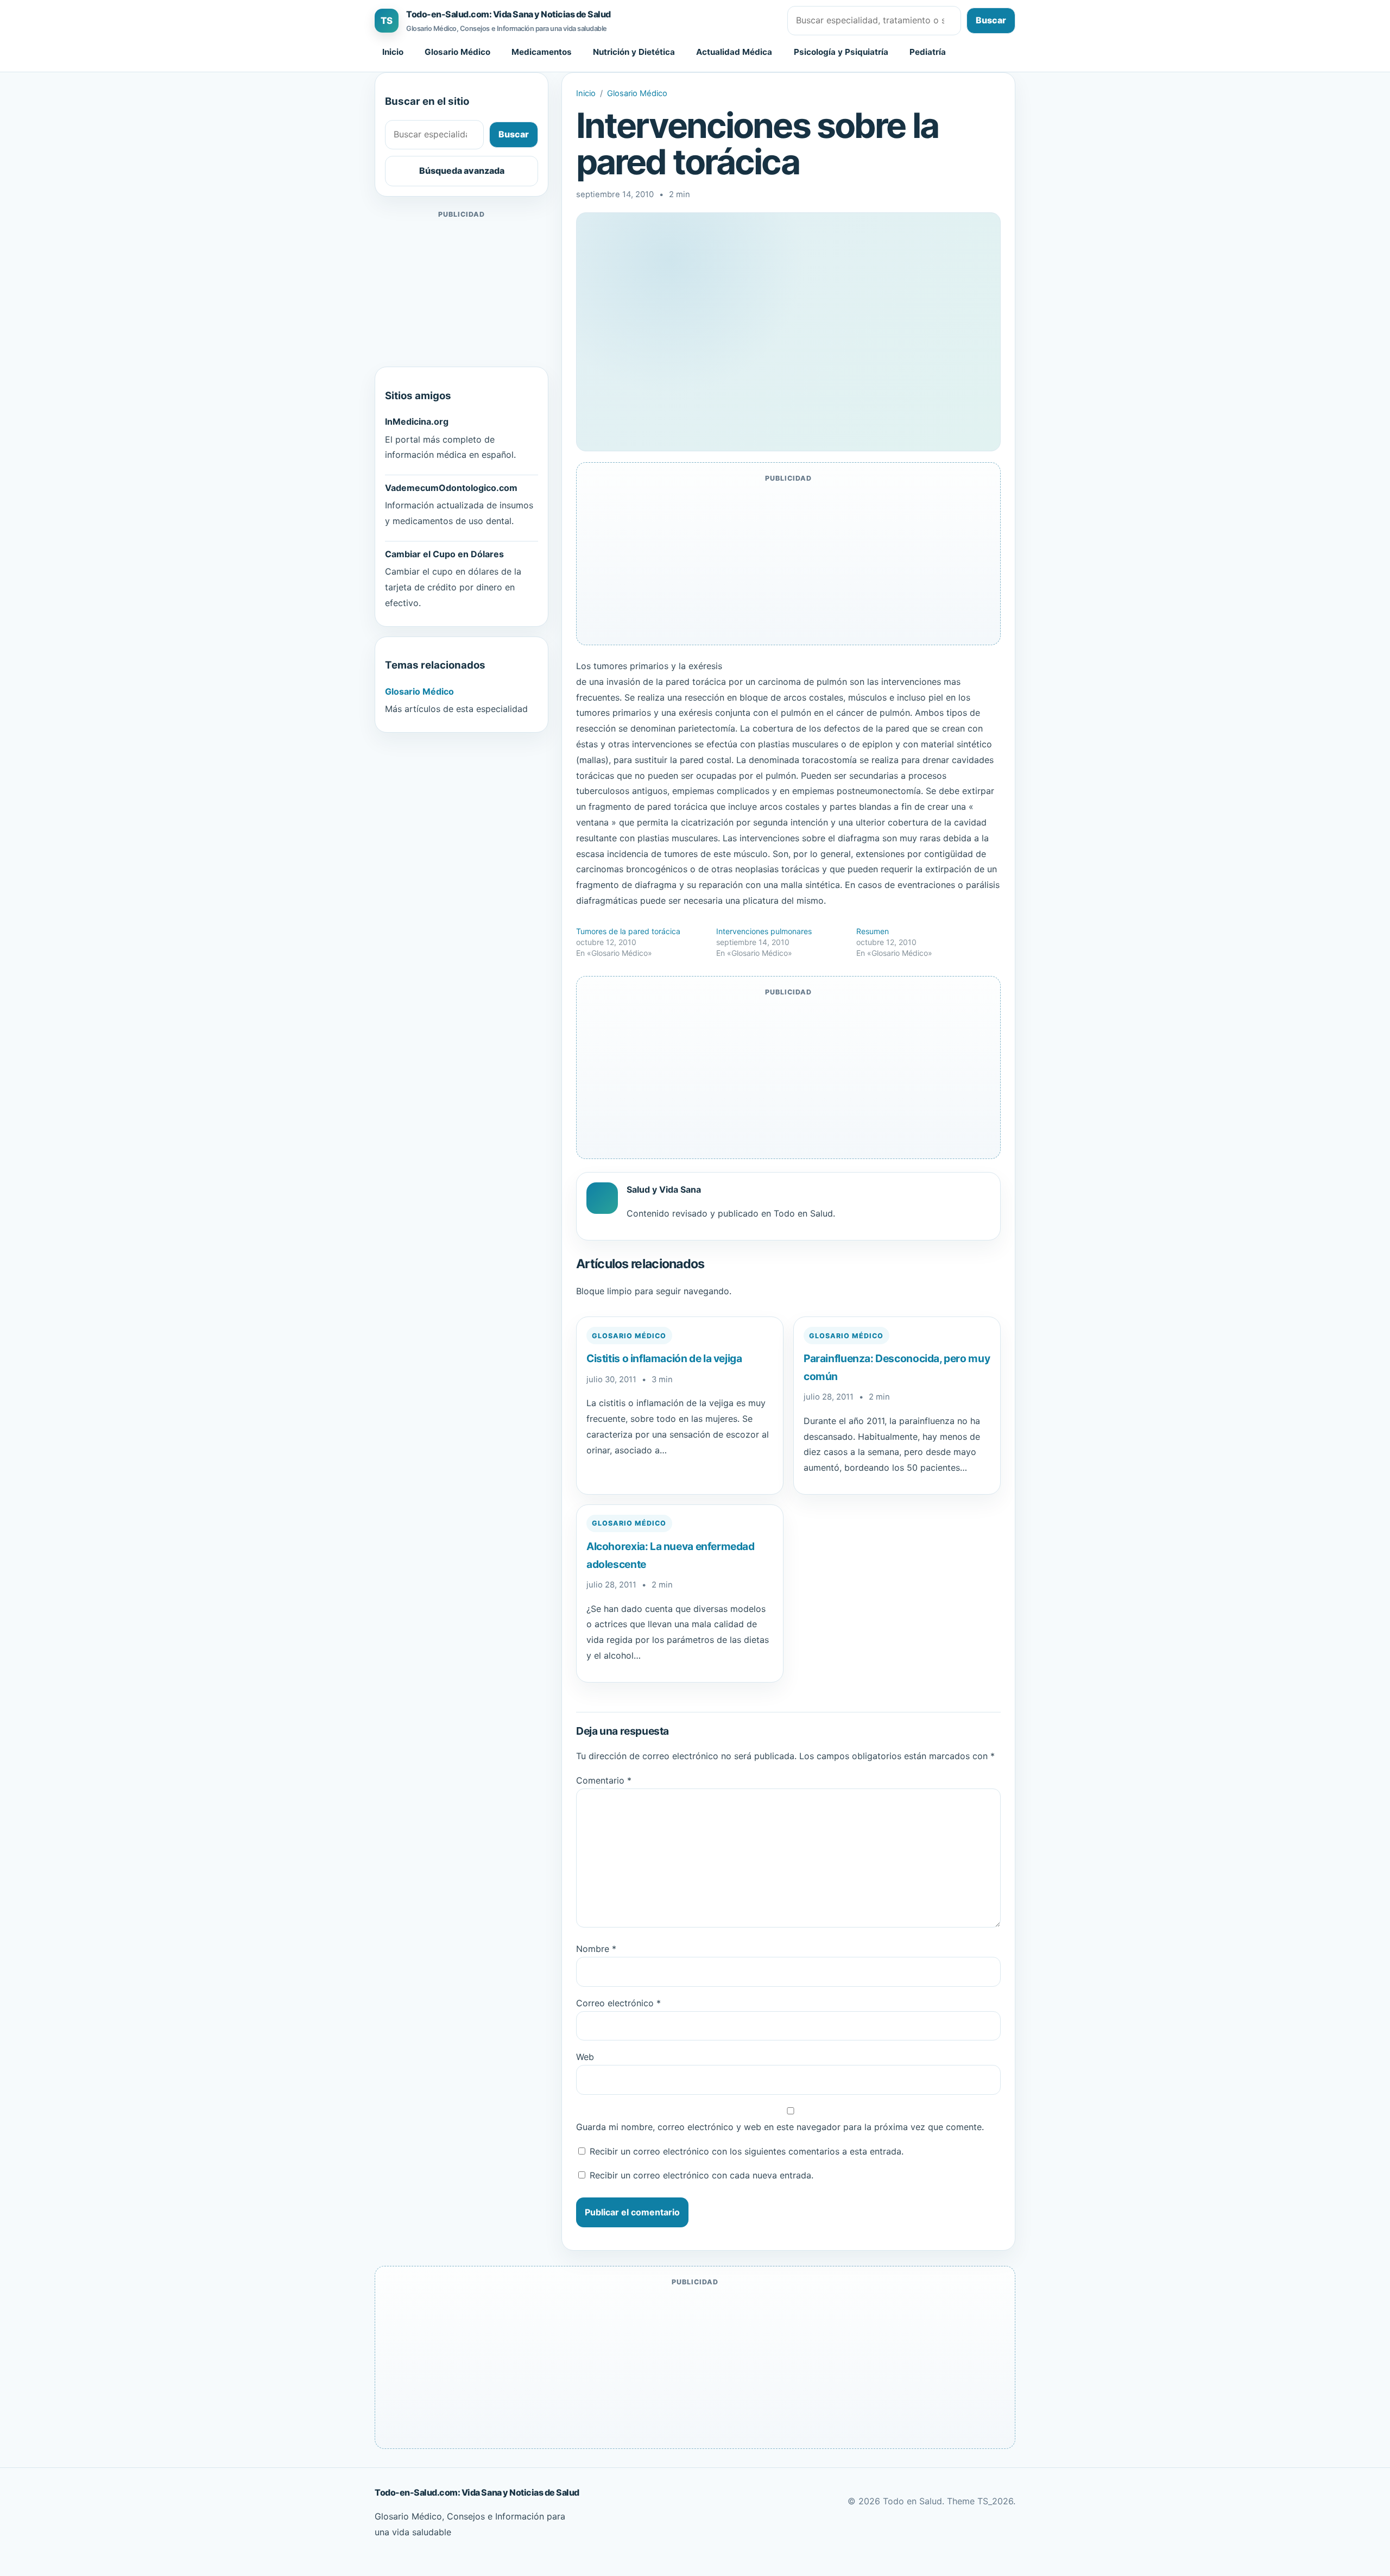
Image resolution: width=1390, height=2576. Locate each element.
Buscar (991, 20)
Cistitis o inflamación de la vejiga (664, 1358)
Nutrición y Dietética (634, 52)
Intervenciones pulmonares (764, 931)
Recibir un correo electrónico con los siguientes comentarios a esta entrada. (747, 2151)
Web (585, 2057)
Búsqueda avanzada (462, 171)
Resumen (873, 931)
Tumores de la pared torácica (628, 931)
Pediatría (928, 52)
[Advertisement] (462, 289)
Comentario (604, 1780)
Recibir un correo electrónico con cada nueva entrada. (702, 2175)
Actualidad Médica (734, 52)
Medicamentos (542, 52)
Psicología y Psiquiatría (841, 52)
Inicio (393, 52)
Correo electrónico (618, 2003)
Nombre (596, 1949)
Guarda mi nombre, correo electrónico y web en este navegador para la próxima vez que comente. (780, 2127)
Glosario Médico (457, 52)
